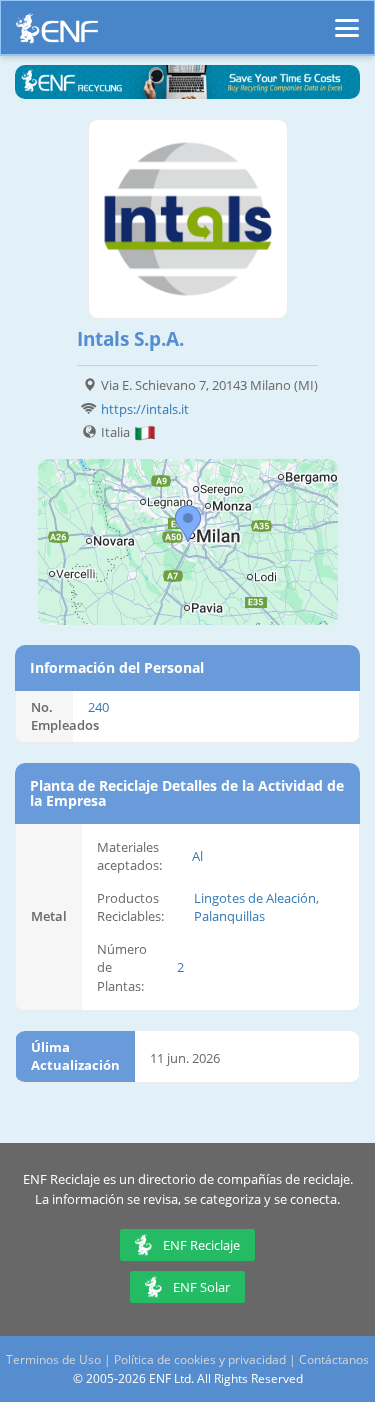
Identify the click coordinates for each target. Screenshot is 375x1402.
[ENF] (57, 33)
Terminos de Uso (53, 1359)
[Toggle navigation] (347, 19)
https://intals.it (145, 409)
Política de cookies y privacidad (200, 1359)
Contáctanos (334, 1359)
